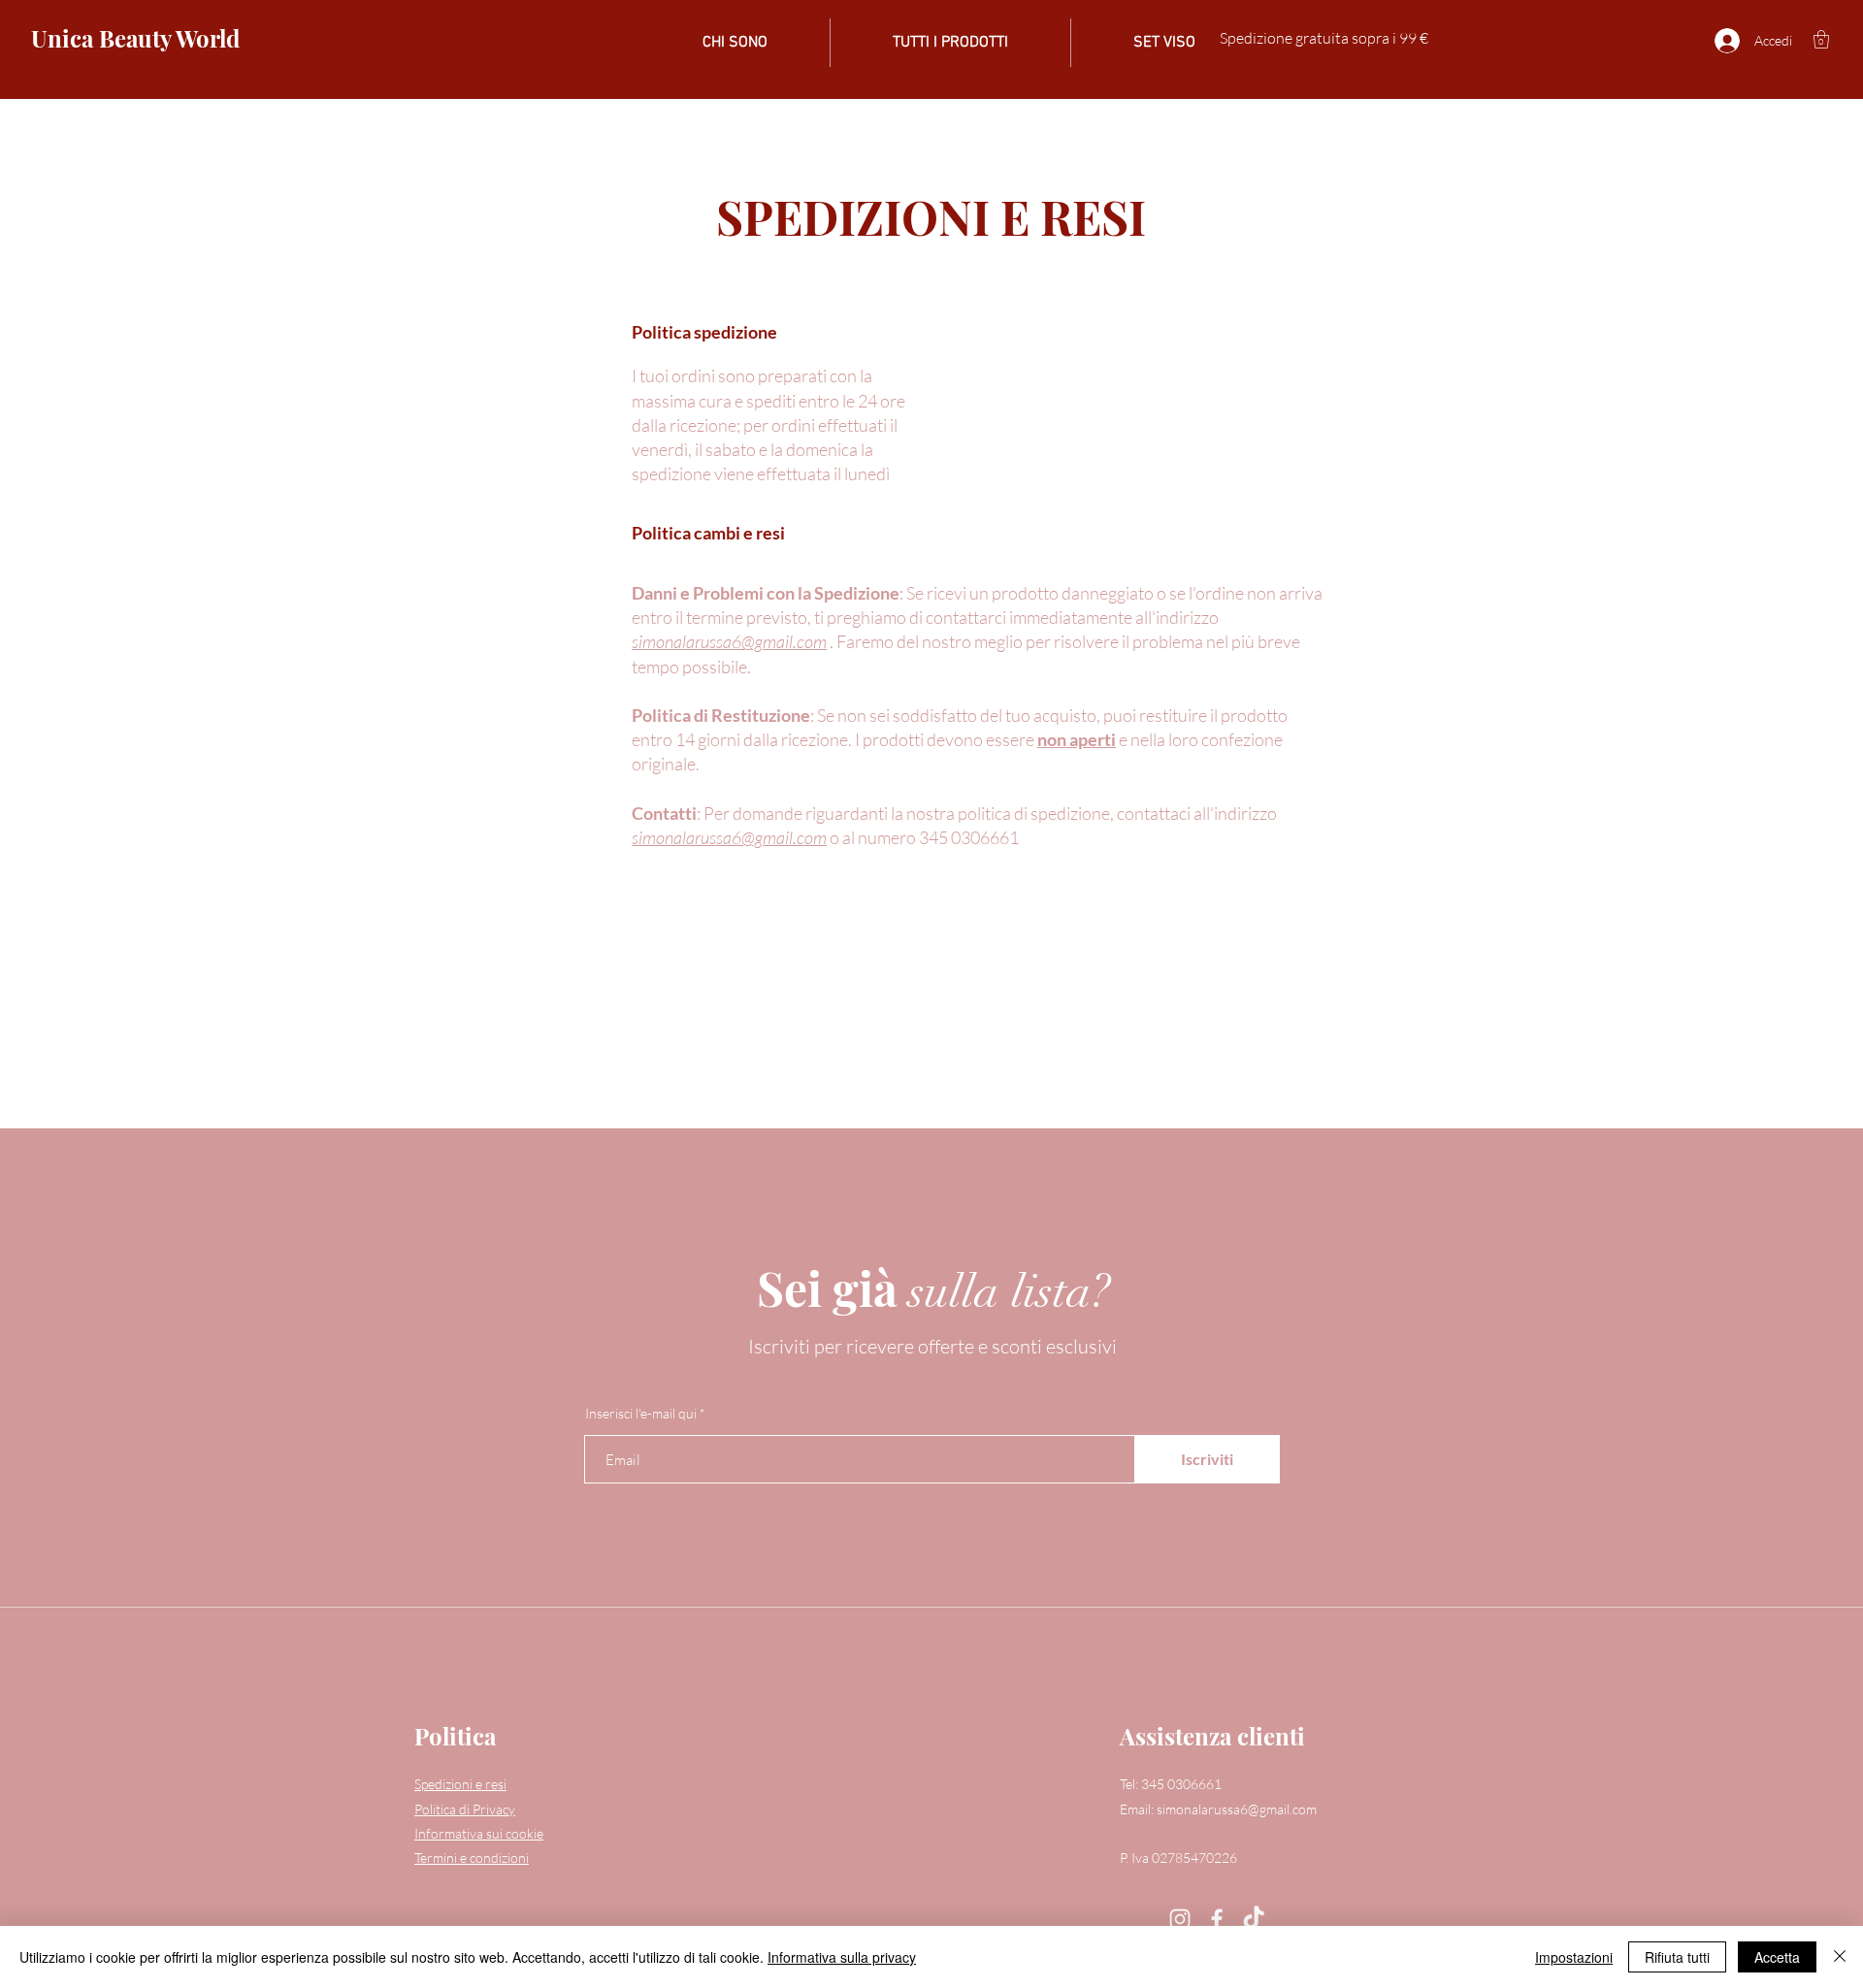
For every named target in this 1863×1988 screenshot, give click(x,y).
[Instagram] (1180, 1919)
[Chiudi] (1840, 1957)
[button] (1821, 39)
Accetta (1777, 1957)
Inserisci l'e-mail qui (641, 1414)
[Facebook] (1217, 1919)
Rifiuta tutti (1677, 1957)
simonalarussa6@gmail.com (729, 641)
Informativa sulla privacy (842, 1957)
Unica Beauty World (135, 38)
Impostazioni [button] (1574, 1957)
